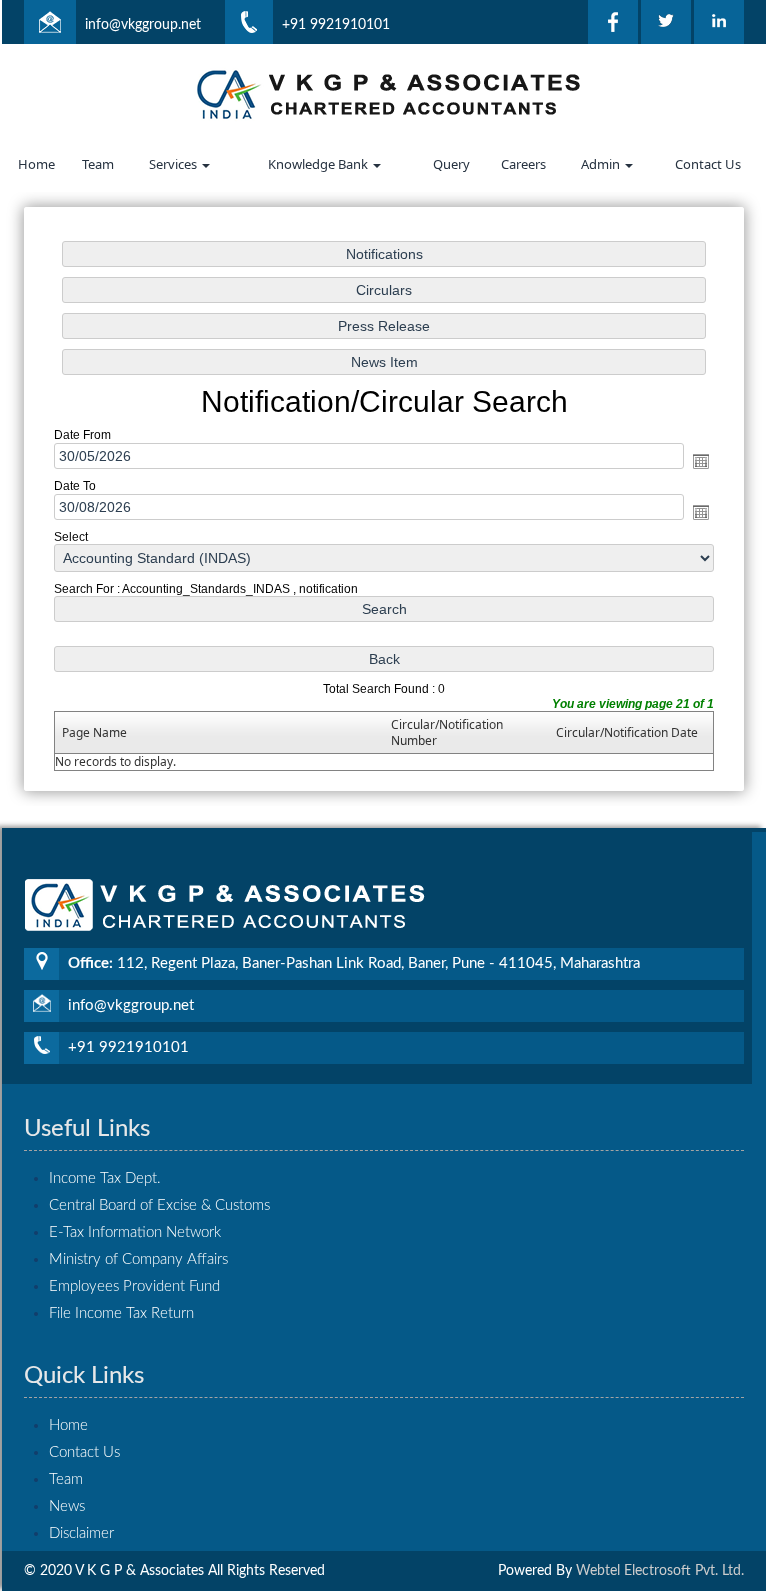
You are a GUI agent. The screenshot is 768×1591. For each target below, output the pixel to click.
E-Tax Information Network (135, 1232)
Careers (523, 164)
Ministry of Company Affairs (138, 1259)
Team (98, 164)
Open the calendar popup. (701, 461)
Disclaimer (81, 1533)
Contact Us (708, 164)
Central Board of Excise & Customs (159, 1205)
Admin (602, 164)
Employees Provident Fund (134, 1286)
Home (36, 164)
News (67, 1506)
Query (451, 164)
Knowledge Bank (319, 164)
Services (174, 164)
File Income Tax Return (121, 1313)
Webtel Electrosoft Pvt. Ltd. (660, 1571)
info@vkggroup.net (143, 25)
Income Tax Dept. (105, 1178)
